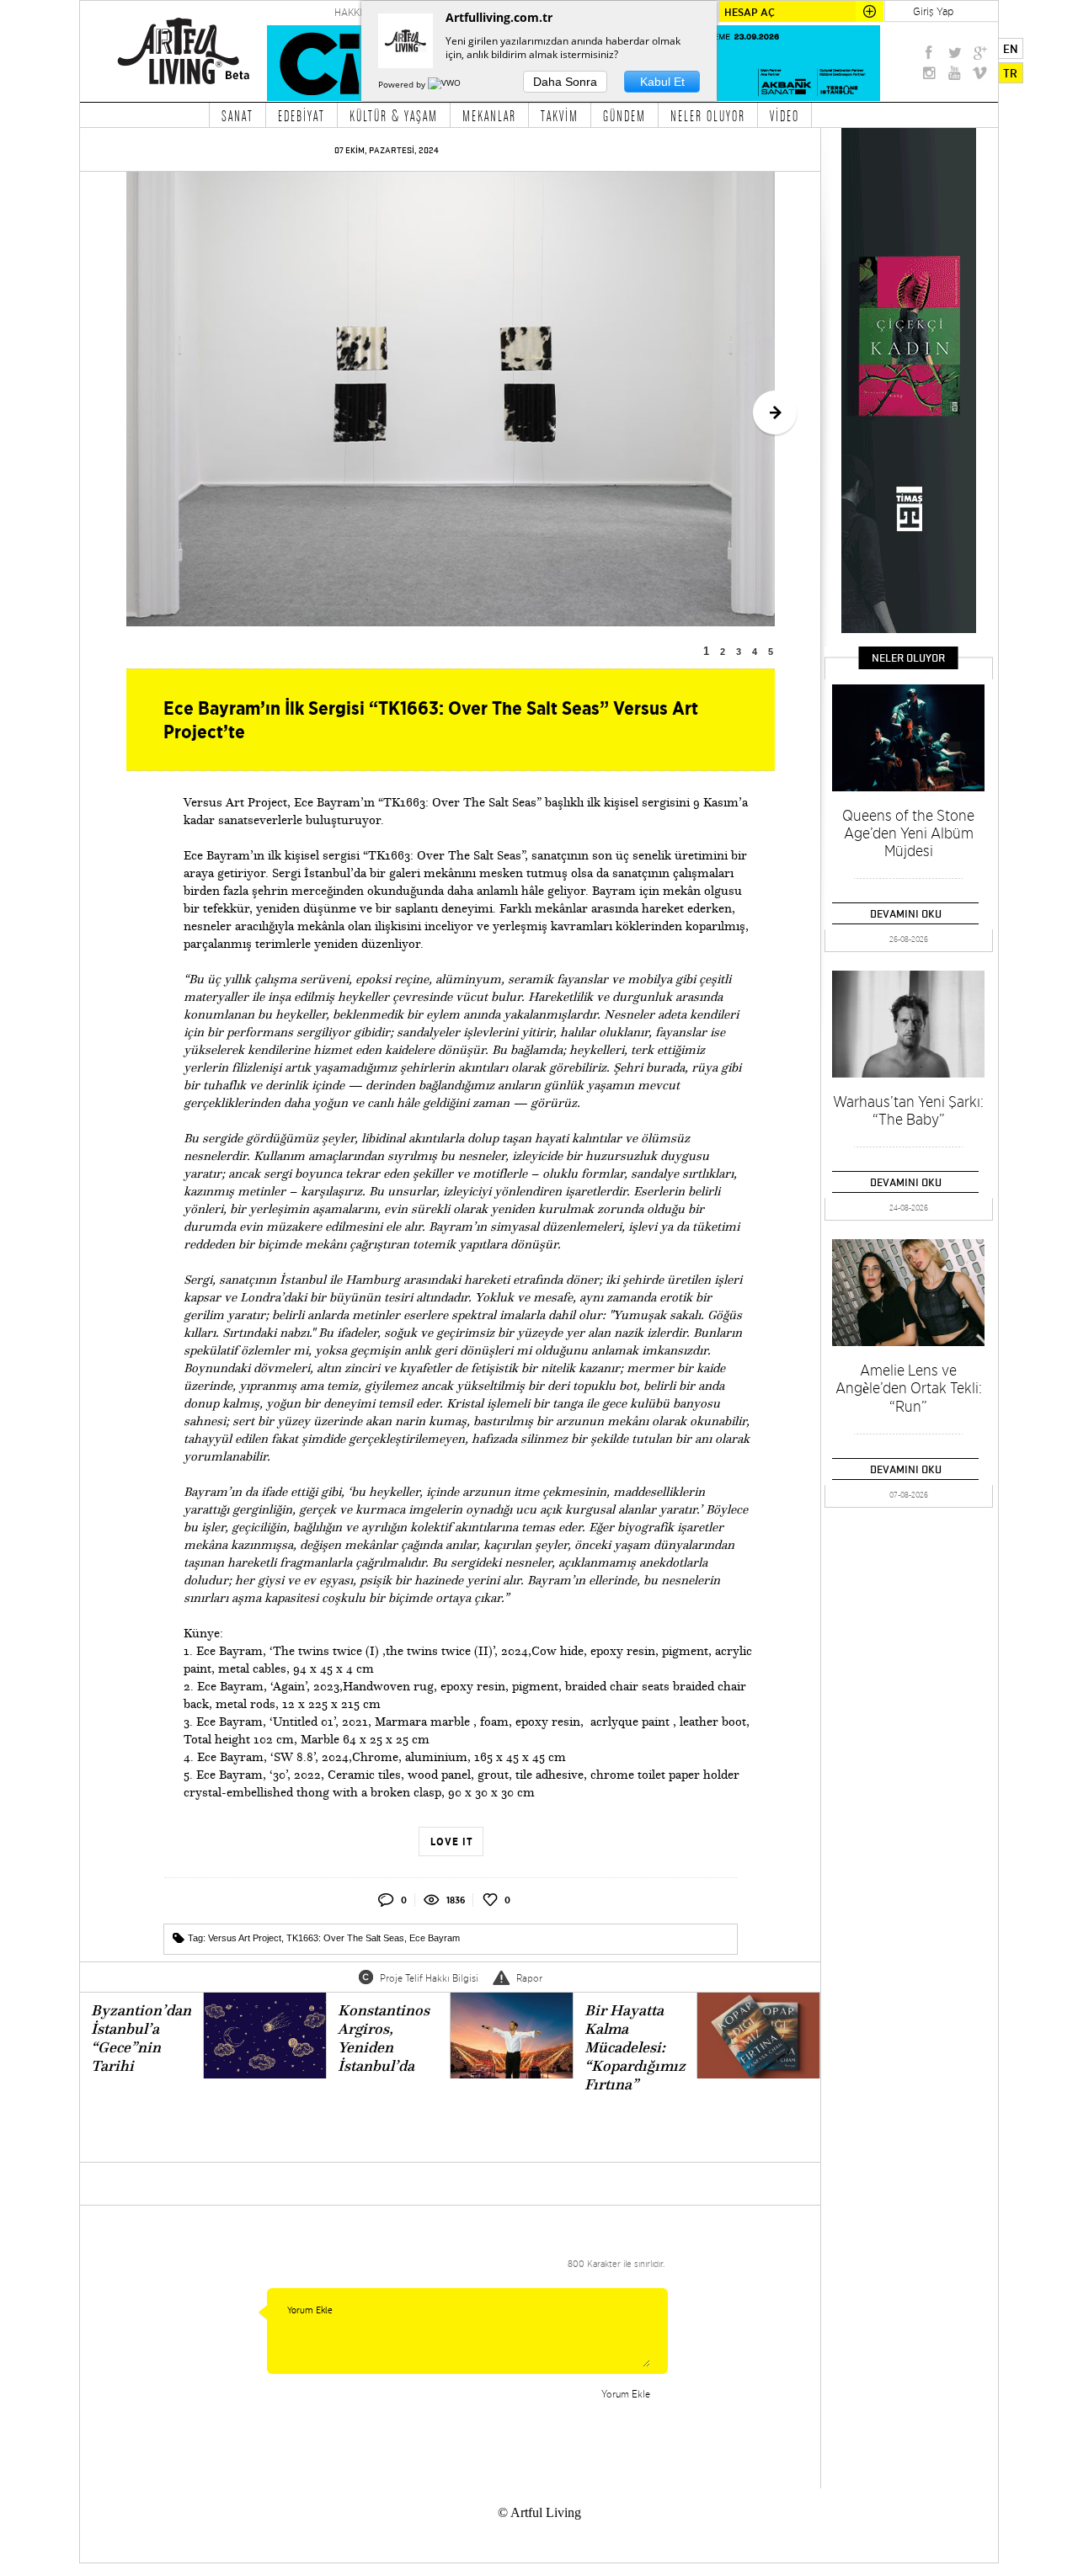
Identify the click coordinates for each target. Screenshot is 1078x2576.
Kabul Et (662, 82)
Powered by (403, 84)
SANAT (237, 115)
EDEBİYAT (302, 115)
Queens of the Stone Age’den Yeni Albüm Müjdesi (908, 833)
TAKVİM (560, 115)
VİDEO (784, 115)
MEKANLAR (489, 115)
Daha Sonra (565, 82)
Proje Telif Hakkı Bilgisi (429, 1978)
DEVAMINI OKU (906, 913)
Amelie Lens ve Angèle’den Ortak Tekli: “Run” (909, 1388)
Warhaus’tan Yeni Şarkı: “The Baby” (908, 1110)
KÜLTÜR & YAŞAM (394, 115)
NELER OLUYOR (708, 115)
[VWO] (446, 84)
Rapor (529, 1978)
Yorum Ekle (626, 2394)
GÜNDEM (624, 115)
